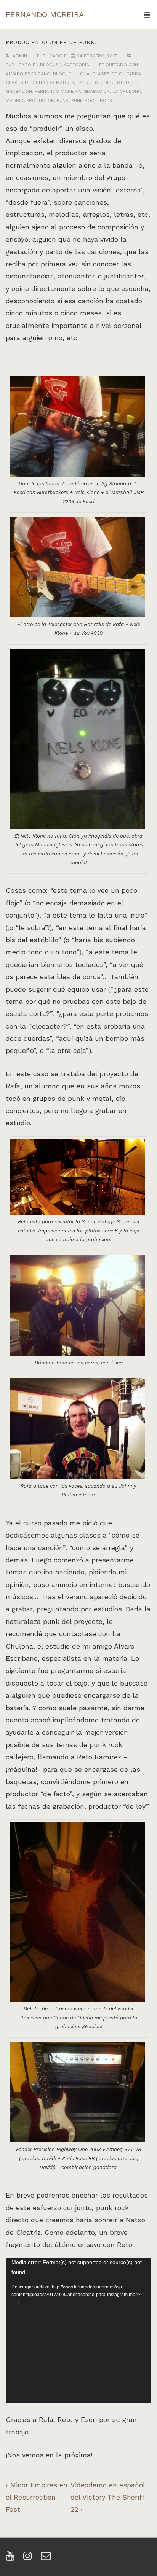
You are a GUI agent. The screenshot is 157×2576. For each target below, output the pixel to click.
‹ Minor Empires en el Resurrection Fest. (37, 2497)
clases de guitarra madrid (40, 83)
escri (83, 83)
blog (59, 74)
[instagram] (29, 2558)
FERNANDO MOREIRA (45, 14)
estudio (102, 83)
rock (106, 100)
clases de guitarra (117, 74)
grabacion (97, 91)
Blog (46, 65)
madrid (15, 100)
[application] (78, 2330)
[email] (47, 2558)
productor (40, 100)
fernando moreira (58, 91)
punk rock (84, 100)
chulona (79, 74)
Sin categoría (72, 65)
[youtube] (12, 2558)
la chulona (127, 91)
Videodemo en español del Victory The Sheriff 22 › (108, 2497)
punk (63, 100)
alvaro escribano (28, 74)
